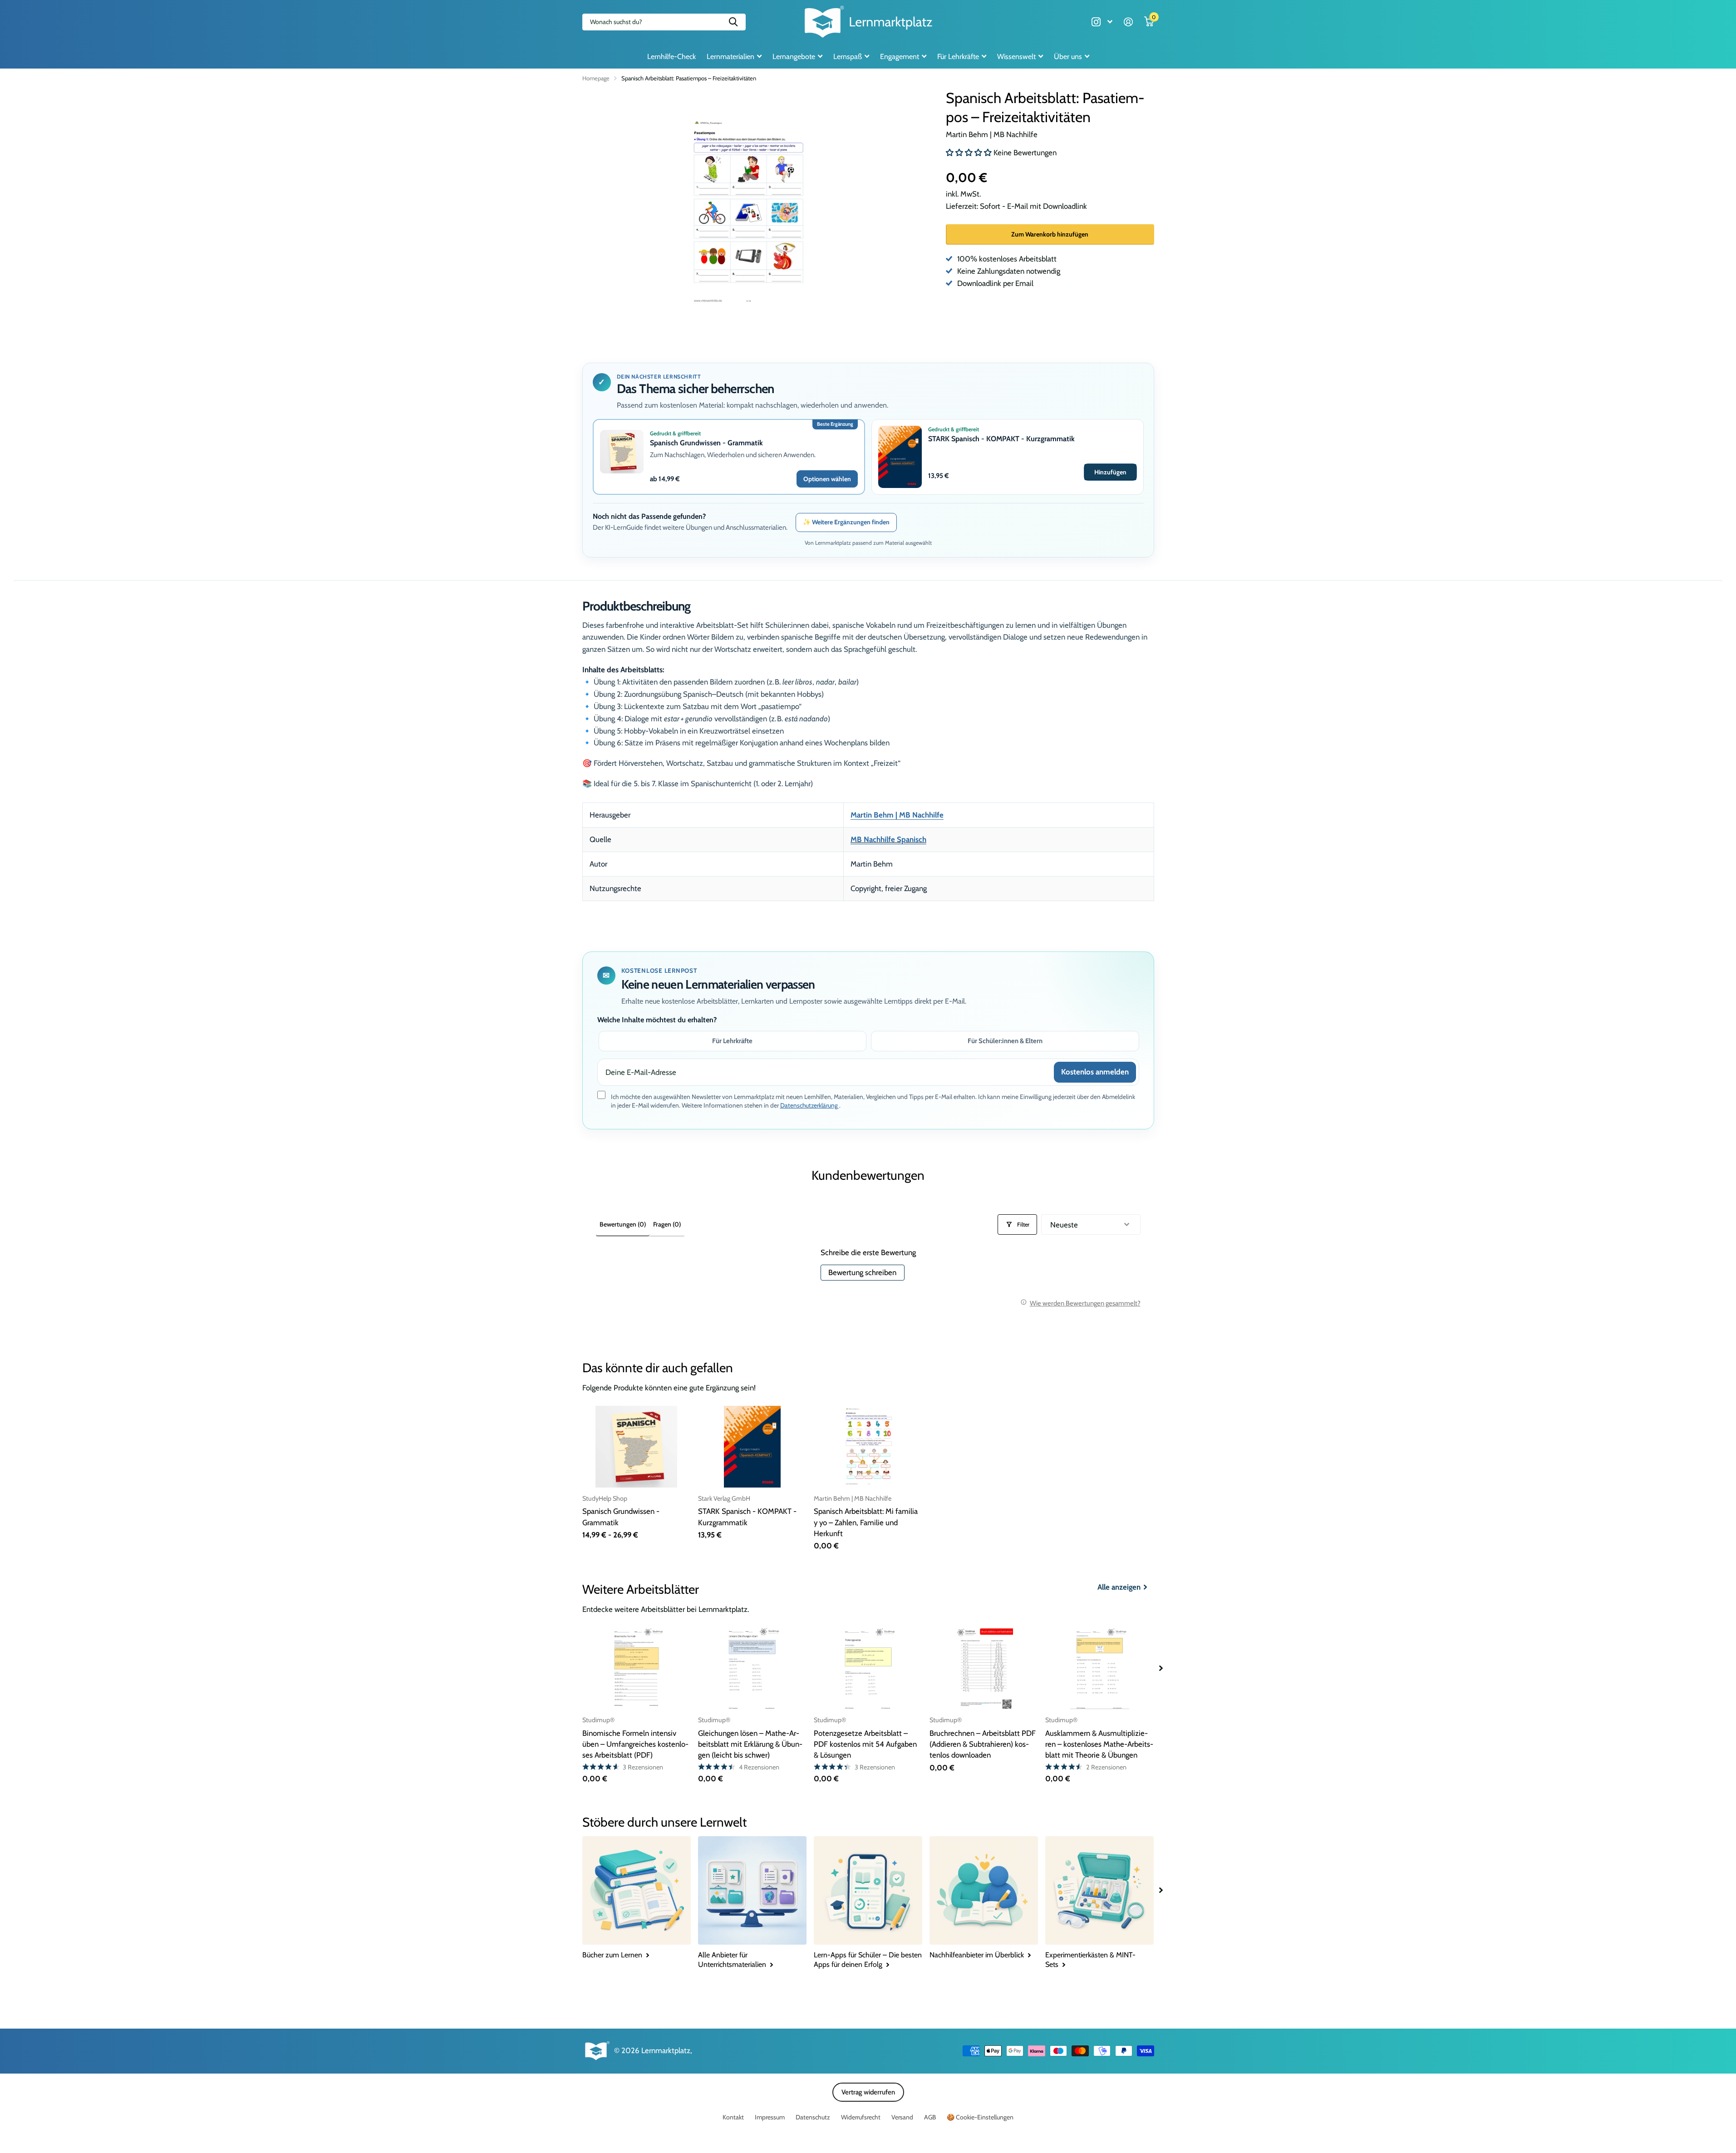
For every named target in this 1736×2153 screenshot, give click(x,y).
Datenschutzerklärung (810, 1105)
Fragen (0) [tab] (667, 1224)
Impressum (770, 2117)
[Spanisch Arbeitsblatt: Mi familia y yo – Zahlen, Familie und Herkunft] (868, 1446)
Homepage (596, 78)
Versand (902, 2117)
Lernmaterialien (730, 57)
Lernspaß (848, 57)
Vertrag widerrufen (868, 2092)
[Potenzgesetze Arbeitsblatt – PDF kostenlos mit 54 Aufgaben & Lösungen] (868, 1668)
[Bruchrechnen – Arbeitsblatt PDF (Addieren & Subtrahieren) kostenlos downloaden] (984, 1668)
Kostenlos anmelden (1095, 1072)
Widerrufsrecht (861, 2117)
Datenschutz (813, 2117)
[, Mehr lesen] (1102, 22)
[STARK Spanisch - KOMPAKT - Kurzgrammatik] (752, 1446)
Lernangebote (794, 57)
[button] (970, 153)
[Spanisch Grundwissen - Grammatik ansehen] (622, 452)
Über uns (1068, 57)
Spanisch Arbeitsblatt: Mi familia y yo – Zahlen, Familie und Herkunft (866, 1522)
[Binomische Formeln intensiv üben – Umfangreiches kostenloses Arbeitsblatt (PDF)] (637, 1668)
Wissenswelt (1016, 57)
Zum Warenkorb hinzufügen (1050, 234)
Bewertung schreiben (862, 1272)
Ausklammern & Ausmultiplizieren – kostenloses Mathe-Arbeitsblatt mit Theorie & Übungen (1099, 1744)
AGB (930, 2117)
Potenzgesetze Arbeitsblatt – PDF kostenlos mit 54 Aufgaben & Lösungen (865, 1744)
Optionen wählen (827, 479)
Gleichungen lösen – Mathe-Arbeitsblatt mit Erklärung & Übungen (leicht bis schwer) (750, 1744)
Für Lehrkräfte (958, 57)
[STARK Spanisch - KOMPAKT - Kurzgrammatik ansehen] (900, 457)
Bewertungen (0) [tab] (623, 1224)
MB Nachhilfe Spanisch (888, 839)
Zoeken (733, 22)
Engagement (900, 57)
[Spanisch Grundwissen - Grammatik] (637, 1446)
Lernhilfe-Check (671, 57)
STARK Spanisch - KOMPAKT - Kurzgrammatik (1001, 439)
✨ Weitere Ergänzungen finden (846, 522)
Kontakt (733, 2117)
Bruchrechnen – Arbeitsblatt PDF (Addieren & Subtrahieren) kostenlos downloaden (983, 1744)
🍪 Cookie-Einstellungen (980, 2117)
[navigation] (1161, 1668)
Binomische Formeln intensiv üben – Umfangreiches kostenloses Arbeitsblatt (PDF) (635, 1744)
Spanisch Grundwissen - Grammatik (706, 443)
